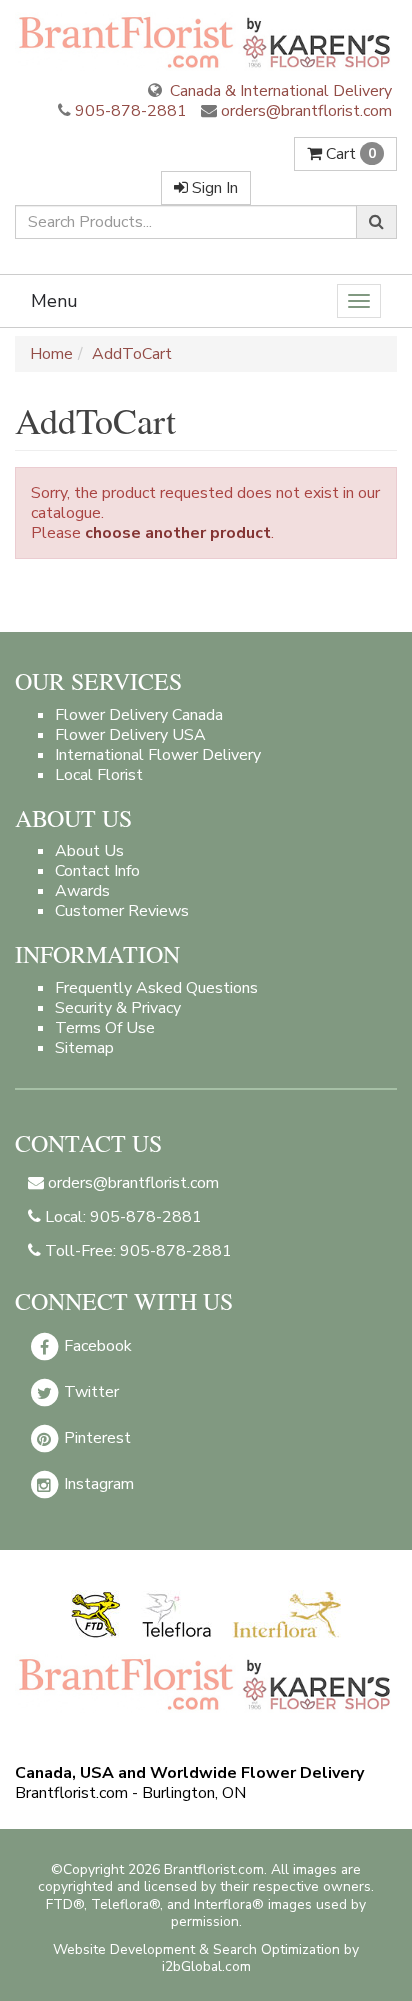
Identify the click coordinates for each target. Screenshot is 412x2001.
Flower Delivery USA (130, 735)
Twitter (89, 1392)
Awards (82, 891)
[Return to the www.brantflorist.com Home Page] (206, 41)
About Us (89, 851)
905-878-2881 (131, 111)
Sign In (213, 188)
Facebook (96, 1346)
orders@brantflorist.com (304, 111)
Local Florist (99, 775)
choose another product (178, 533)
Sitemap (84, 1048)
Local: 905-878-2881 (121, 1217)
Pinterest (95, 1438)
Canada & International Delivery (279, 91)
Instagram (97, 1484)
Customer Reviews (122, 911)
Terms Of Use (105, 1028)
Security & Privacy (118, 1008)
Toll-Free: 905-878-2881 (136, 1251)
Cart (349, 154)
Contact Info (97, 871)
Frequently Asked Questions (156, 988)
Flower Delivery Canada (139, 715)
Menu (54, 301)
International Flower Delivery (158, 755)
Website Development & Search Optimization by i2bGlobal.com (206, 1958)
